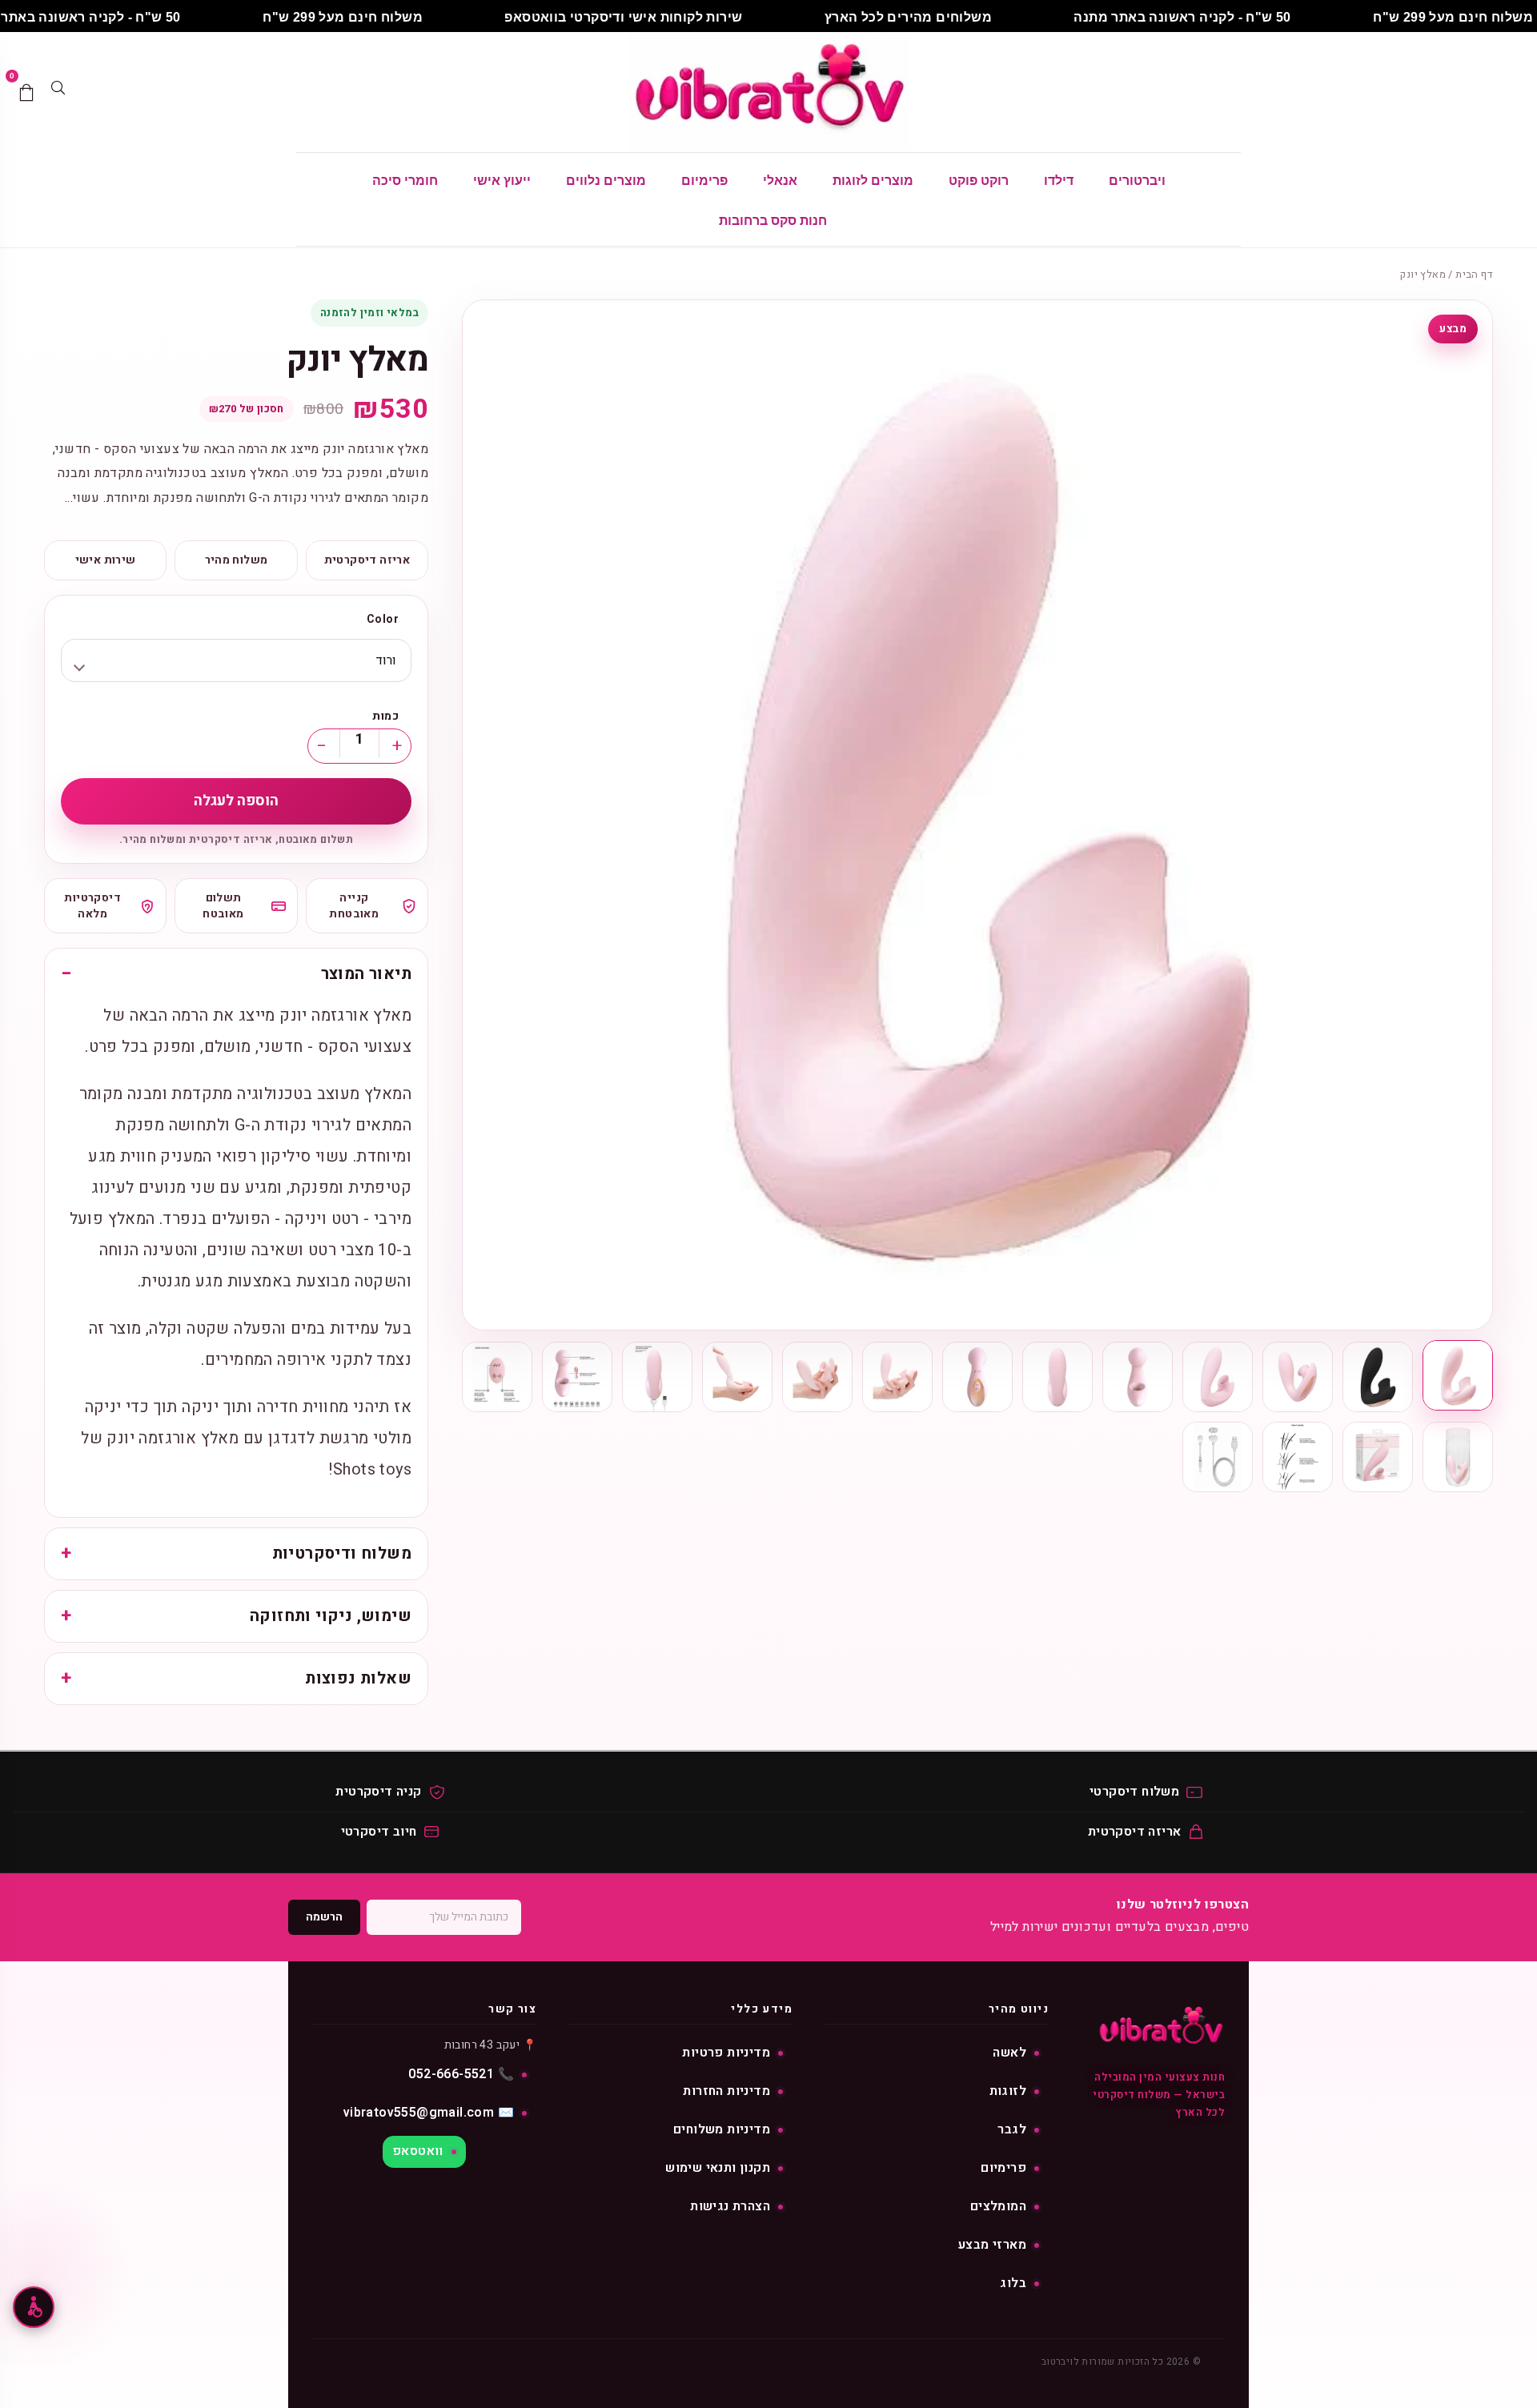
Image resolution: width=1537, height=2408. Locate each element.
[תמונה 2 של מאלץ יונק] (1378, 1377)
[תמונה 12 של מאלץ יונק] (577, 1377)
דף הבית (1474, 274)
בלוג (1013, 2283)
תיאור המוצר (366, 974)
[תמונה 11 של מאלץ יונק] (657, 1377)
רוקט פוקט (979, 181)
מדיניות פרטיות (726, 2053)
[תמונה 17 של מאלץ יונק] (1218, 1457)
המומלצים (998, 2206)
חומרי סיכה (405, 181)
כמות (385, 716)
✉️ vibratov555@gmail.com (429, 2113)
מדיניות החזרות (726, 2091)
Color (383, 620)
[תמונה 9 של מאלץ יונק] (817, 1377)
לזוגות (1008, 2091)
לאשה (1009, 2053)
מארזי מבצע (992, 2245)
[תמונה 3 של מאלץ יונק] (1298, 1377)
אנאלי (780, 181)
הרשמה (324, 1917)
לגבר (1012, 2129)
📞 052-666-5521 (461, 2074)
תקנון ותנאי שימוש (718, 2168)
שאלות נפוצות (358, 1678)
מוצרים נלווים (606, 181)
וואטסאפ (418, 2151)
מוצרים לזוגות (873, 181)
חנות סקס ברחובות (773, 221)
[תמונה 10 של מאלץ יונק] (737, 1377)
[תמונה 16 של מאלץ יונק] (1298, 1457)
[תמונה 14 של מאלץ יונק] (1458, 1457)
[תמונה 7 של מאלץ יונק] (977, 1377)
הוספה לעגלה (236, 801)
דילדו (1059, 181)
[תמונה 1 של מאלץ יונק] (1458, 1375)
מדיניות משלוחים (722, 2129)
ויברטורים (1137, 181)
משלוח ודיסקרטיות (342, 1553)
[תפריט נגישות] (34, 2307)
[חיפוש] (58, 92)
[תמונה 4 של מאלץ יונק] (1218, 1377)
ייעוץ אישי (502, 181)
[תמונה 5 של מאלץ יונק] (1138, 1377)
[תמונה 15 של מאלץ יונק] (1378, 1457)
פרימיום (704, 181)
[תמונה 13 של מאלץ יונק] (497, 1377)
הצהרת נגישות (730, 2206)
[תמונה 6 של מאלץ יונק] (1057, 1377)
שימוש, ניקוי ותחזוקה (331, 1616)
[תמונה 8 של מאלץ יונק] (897, 1377)
